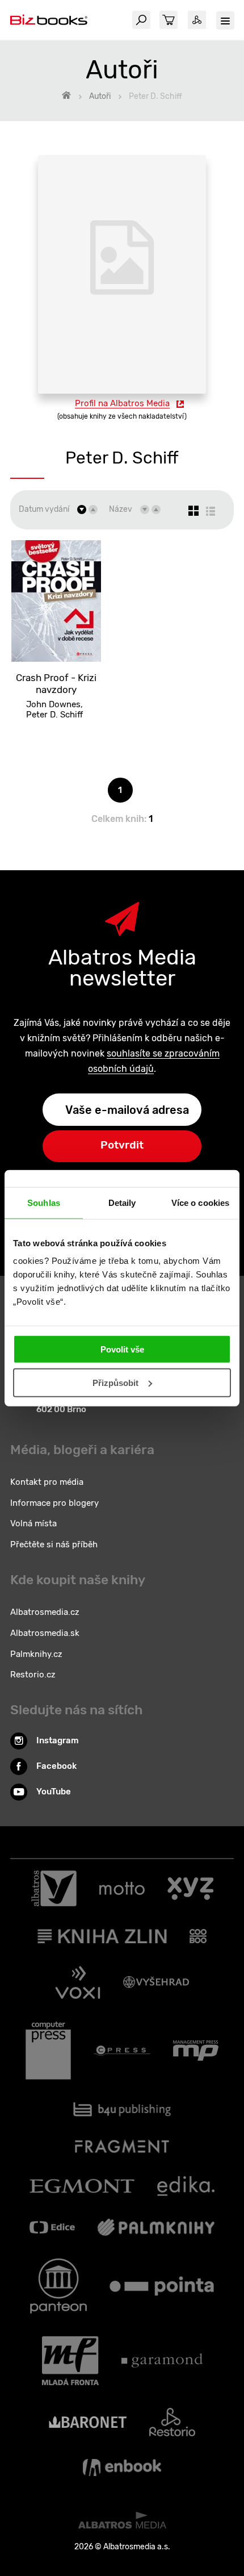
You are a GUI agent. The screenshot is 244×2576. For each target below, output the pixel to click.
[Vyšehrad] (156, 1982)
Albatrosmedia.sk (45, 1633)
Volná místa (33, 1523)
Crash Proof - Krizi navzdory (56, 684)
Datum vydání (44, 509)
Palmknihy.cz (36, 1654)
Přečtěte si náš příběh (54, 1544)
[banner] (49, 20)
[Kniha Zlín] (102, 1936)
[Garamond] (162, 2361)
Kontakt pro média (47, 1482)
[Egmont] (82, 2186)
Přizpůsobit (115, 1383)
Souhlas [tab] (44, 1202)
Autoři (100, 96)
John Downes (53, 704)
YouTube (54, 1792)
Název (121, 509)
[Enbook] (122, 2468)
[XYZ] (190, 1889)
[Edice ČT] (52, 2227)
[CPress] (122, 2051)
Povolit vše (122, 1349)
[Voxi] (78, 1982)
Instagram (58, 1740)
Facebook (56, 1766)
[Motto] (122, 1889)
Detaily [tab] (122, 1202)
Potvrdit (122, 1145)
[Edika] (186, 2186)
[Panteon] (58, 2286)
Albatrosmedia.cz (45, 1612)
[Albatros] (54, 1889)
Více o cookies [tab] (200, 1202)
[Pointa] (162, 2286)
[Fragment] (122, 2146)
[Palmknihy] (156, 2227)
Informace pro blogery (54, 1503)
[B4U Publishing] (122, 2109)
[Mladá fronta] (70, 2361)
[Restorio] (172, 2422)
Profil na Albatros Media (122, 403)
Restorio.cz (33, 1675)
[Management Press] (196, 2051)
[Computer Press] (48, 2051)
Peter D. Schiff (54, 715)
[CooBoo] (198, 1936)
